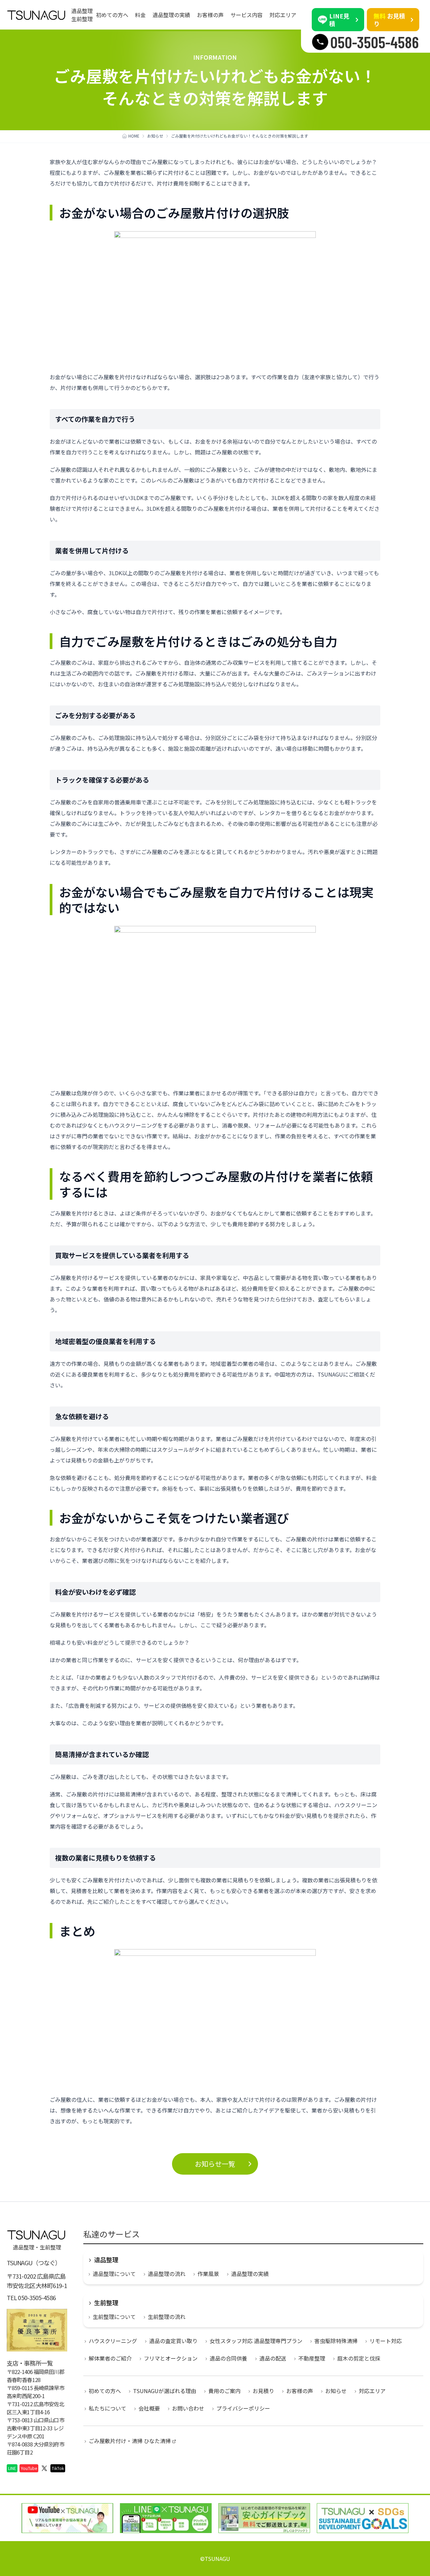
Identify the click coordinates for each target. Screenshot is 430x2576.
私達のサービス (112, 2234)
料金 (140, 15)
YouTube (29, 2468)
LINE (12, 2468)
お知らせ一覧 (215, 2164)
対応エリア (283, 15)
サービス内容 (247, 15)
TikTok (58, 2468)
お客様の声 (210, 15)
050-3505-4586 (37, 2297)
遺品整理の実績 (171, 15)
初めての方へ (112, 15)
